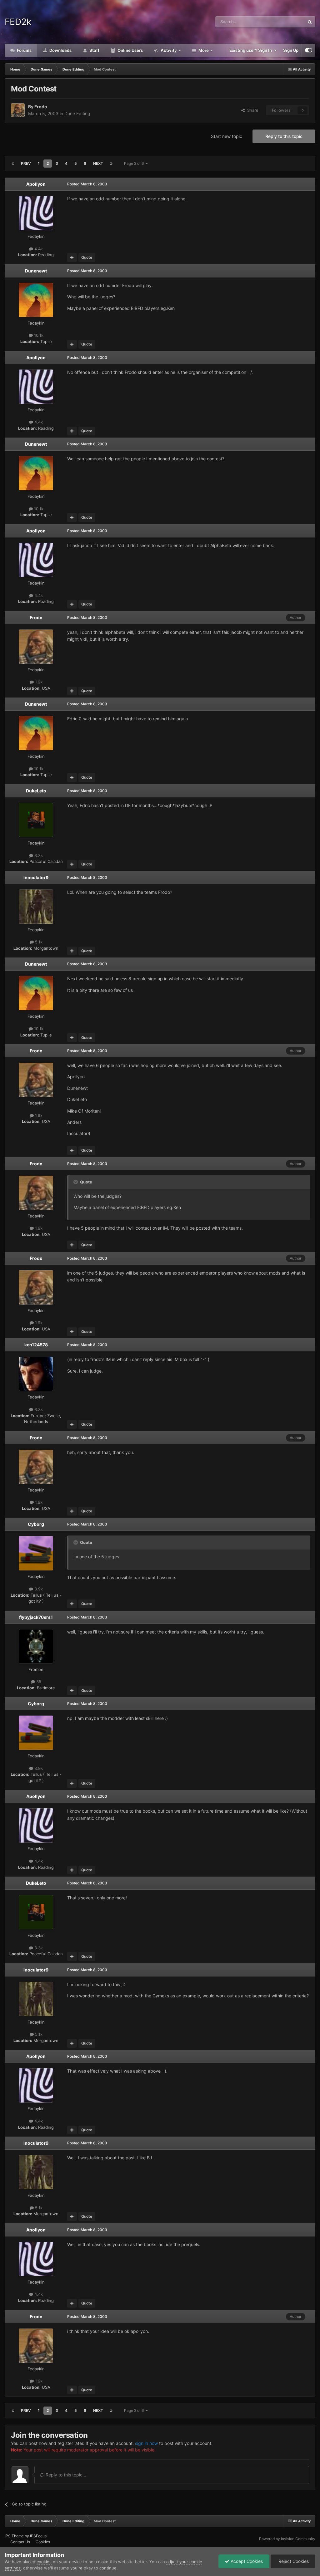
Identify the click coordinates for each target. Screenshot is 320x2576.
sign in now (146, 2443)
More (204, 50)
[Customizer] (309, 50)
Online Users (130, 50)
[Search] (310, 22)
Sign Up (291, 50)
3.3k (38, 855)
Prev (26, 163)
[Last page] (111, 164)
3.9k (38, 1589)
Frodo (41, 107)
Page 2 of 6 (135, 163)
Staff (94, 50)
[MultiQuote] (72, 257)
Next (98, 163)
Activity (168, 50)
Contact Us (20, 2542)
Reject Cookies (293, 2561)
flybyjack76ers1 (36, 1617)
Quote (87, 257)
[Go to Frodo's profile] (18, 110)
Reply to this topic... (65, 2475)
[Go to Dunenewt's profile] (36, 300)
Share (252, 110)
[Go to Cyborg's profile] (36, 1553)
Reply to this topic (284, 136)
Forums (24, 50)
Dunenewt (36, 271)
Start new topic (227, 136)
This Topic (287, 22)
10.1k (38, 335)
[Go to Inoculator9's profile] (36, 907)
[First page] (13, 164)
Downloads (60, 50)
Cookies (43, 2542)
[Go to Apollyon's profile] (36, 213)
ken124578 (36, 1345)
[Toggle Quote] (76, 1182)
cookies (44, 2562)
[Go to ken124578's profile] (36, 1374)
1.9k (38, 682)
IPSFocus (38, 2536)
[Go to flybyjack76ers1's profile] (36, 1646)
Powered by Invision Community (287, 2539)
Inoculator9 (36, 877)
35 (38, 1682)
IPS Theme (14, 2536)
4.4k (38, 249)
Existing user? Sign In (252, 50)
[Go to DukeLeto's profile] (36, 820)
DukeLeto (36, 791)
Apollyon (36, 184)
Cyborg (36, 1524)
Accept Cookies (246, 2561)
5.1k (38, 942)
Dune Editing (77, 113)
